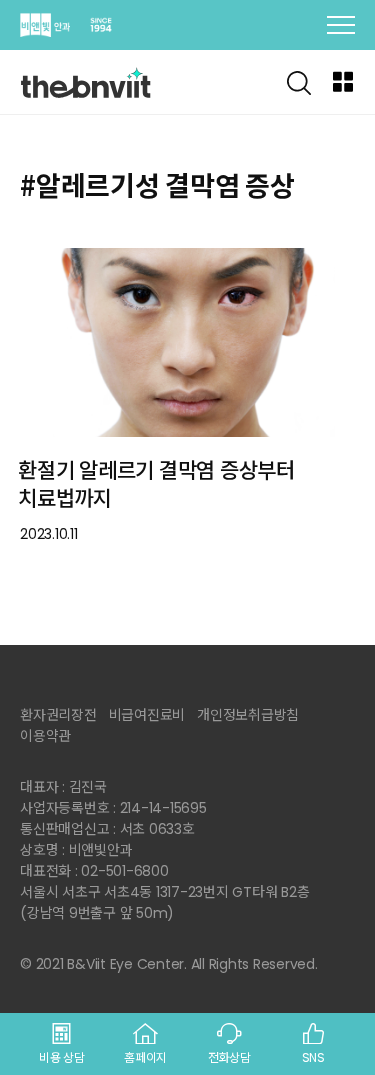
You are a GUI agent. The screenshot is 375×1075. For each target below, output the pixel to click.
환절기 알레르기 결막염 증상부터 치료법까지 (156, 485)
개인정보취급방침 (248, 715)
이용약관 (45, 736)
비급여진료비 (147, 715)
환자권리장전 (58, 715)
